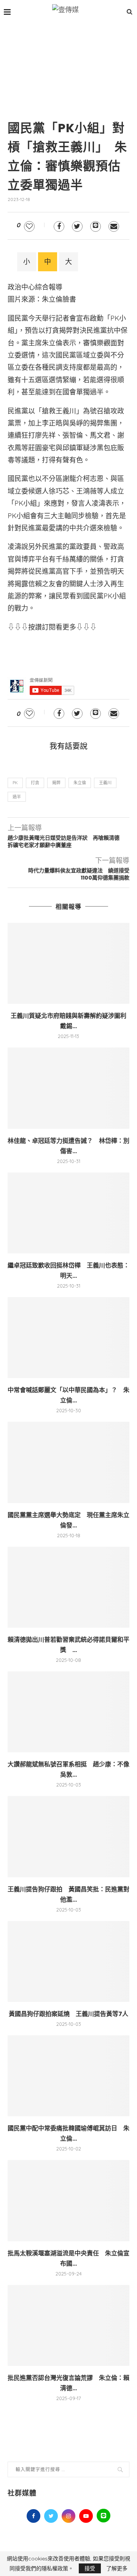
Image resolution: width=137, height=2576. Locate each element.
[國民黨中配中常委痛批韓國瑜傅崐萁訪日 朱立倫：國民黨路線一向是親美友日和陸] (68, 2076)
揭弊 (56, 783)
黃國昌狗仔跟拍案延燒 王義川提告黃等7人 (68, 2014)
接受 (90, 2568)
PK (15, 783)
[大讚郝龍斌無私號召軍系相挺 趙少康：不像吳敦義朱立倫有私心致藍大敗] (68, 1712)
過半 (17, 797)
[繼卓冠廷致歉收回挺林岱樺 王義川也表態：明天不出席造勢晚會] (68, 1213)
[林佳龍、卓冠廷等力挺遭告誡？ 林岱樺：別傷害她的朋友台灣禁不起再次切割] (68, 1088)
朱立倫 (80, 783)
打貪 (35, 783)
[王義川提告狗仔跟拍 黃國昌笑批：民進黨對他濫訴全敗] (68, 1836)
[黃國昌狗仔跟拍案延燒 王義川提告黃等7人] (68, 1961)
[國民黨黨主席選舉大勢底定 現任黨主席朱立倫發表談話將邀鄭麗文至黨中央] (68, 1462)
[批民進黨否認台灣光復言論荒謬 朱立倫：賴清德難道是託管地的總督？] (68, 2325)
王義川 (105, 783)
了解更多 (117, 2568)
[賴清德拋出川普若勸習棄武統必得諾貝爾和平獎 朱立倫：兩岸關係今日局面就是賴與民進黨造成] (68, 1587)
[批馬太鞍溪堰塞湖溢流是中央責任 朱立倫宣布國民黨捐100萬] (68, 2200)
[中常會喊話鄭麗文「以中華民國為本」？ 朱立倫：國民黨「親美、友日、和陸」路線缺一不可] (68, 1338)
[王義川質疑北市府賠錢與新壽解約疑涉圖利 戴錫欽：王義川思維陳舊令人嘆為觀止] (68, 963)
